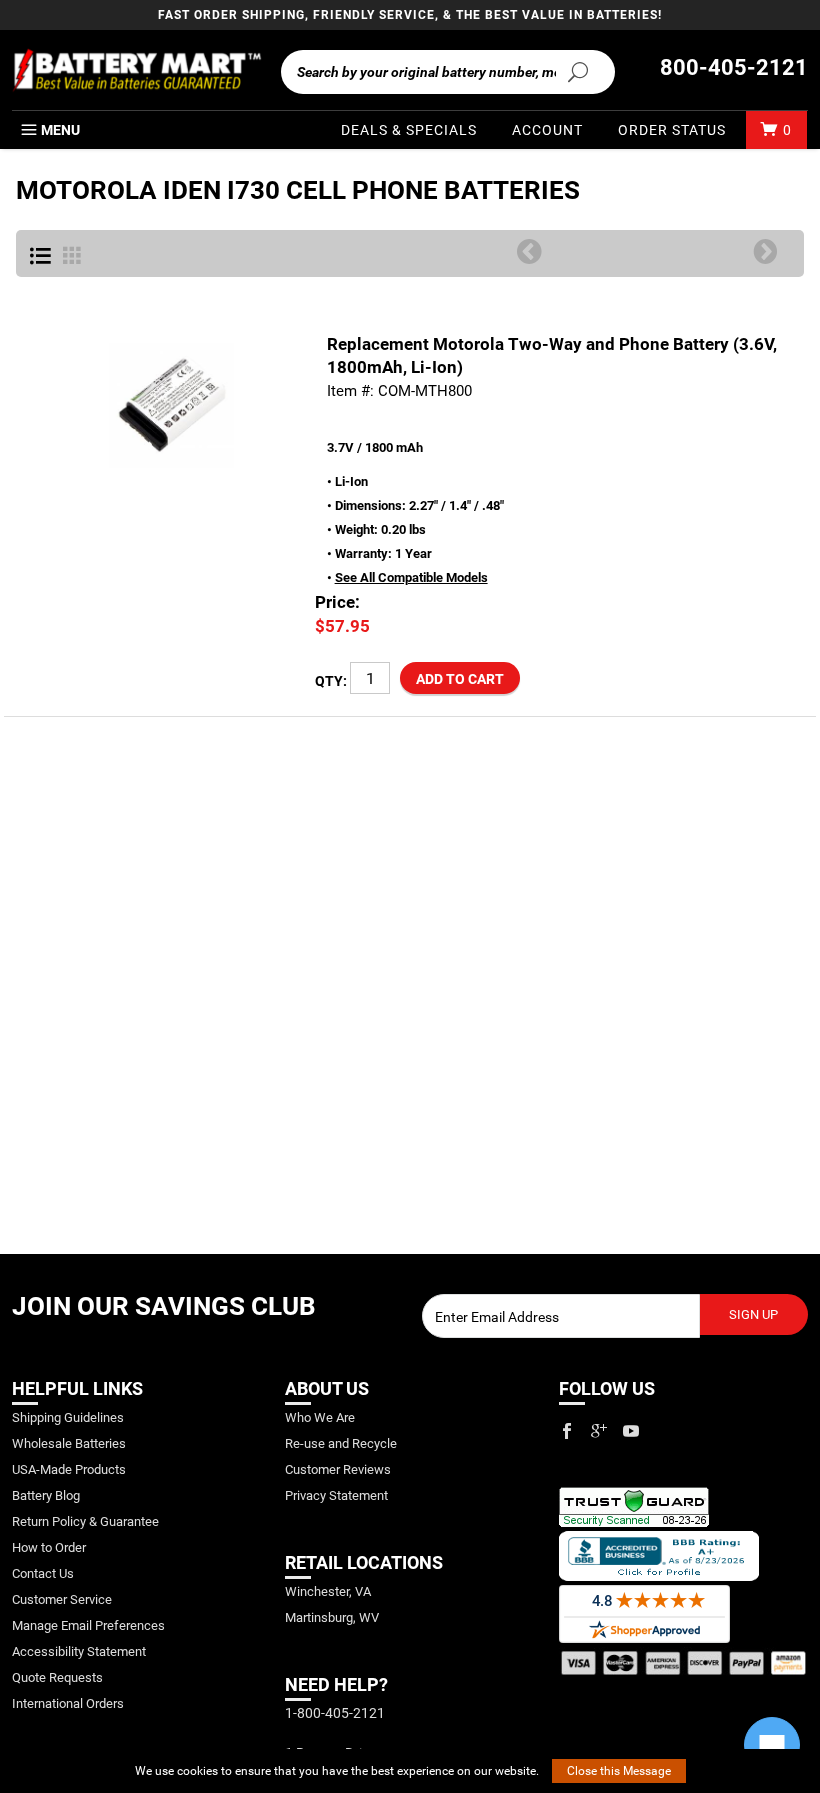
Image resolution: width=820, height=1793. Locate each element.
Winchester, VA (328, 1591)
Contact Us (43, 1573)
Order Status (672, 130)
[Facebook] (567, 1431)
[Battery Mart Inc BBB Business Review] (659, 1554)
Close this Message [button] (619, 1771)
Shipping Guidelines (68, 1417)
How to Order (49, 1547)
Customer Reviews (338, 1469)
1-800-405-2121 (335, 1713)
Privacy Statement (336, 1495)
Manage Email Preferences (88, 1625)
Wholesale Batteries (69, 1443)
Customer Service (62, 1599)
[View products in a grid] (72, 257)
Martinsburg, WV (332, 1617)
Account (547, 130)
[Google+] (599, 1431)
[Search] (577, 71)
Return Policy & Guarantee (85, 1521)
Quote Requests (57, 1677)
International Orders (68, 1703)
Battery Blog (46, 1495)
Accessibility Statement (79, 1651)
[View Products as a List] (40, 257)
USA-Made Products (69, 1469)
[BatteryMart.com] (136, 70)
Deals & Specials (409, 130)
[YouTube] (631, 1431)
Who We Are (320, 1417)
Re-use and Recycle (341, 1443)
